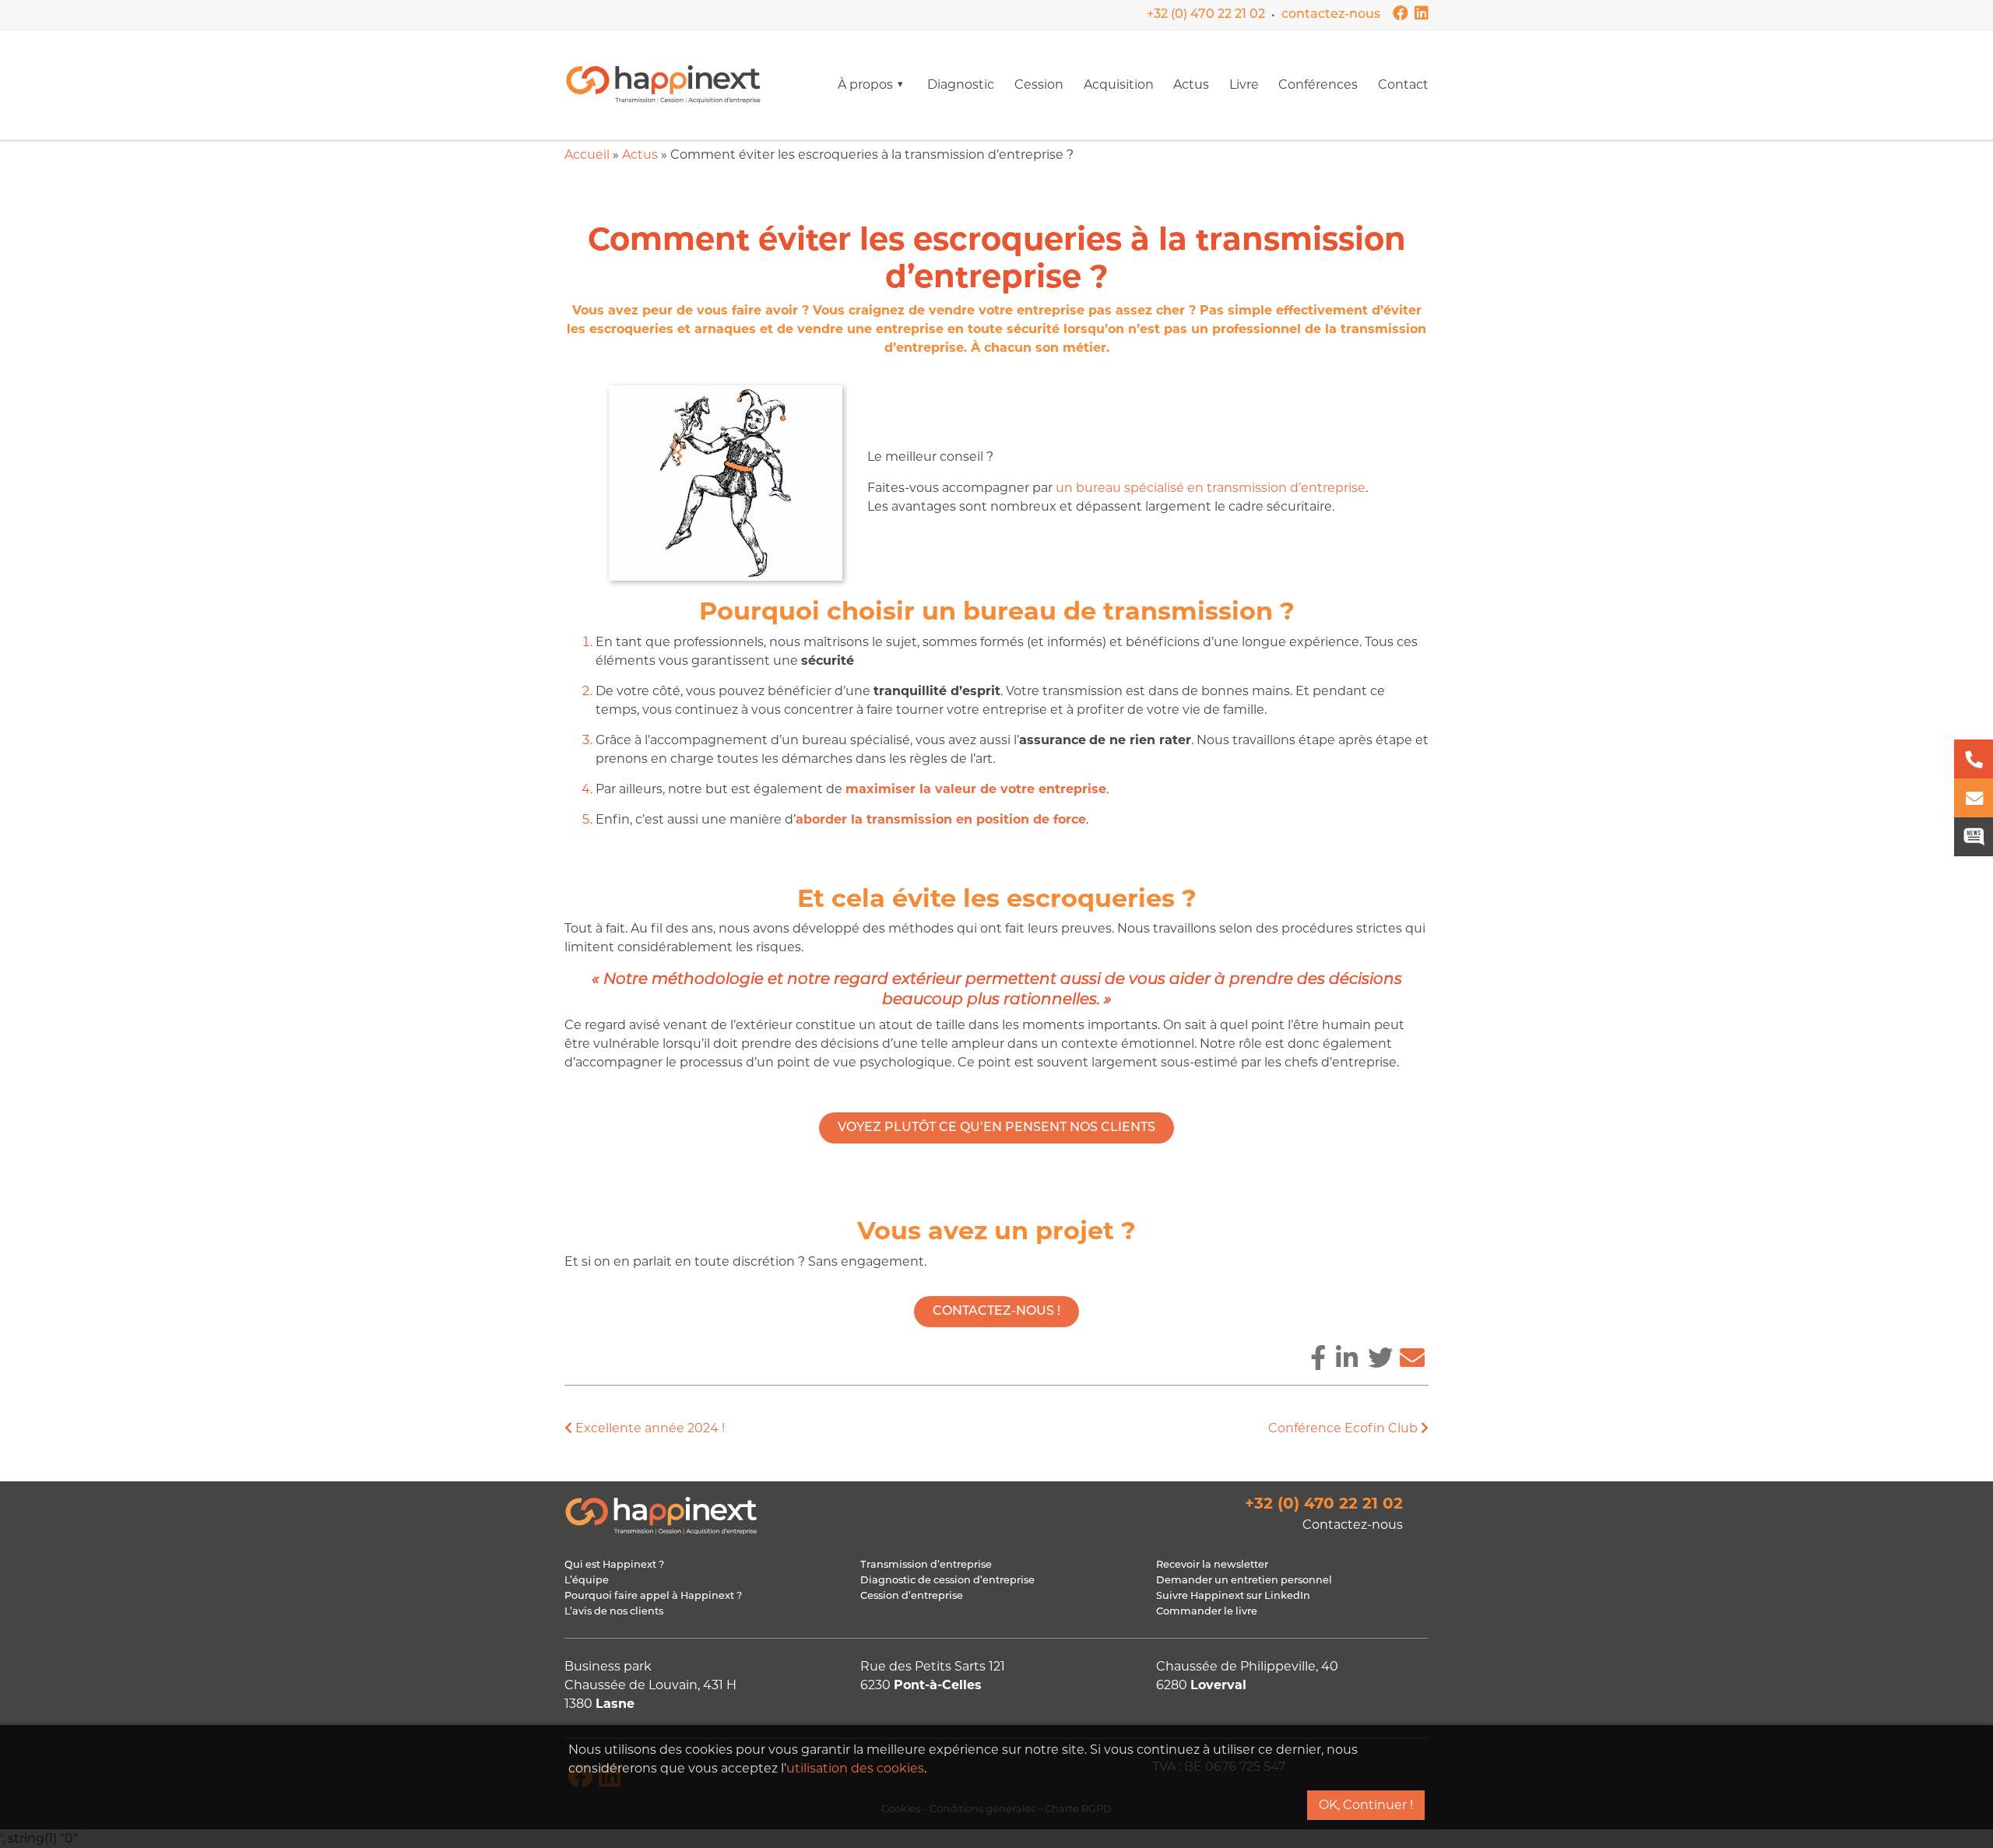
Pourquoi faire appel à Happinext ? (653, 1596)
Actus (1191, 84)
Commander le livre (1207, 1612)
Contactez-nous (1353, 1525)
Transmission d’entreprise (926, 1565)
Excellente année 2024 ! (649, 1428)
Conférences (1318, 84)
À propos (865, 84)
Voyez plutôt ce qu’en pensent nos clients (996, 1128)
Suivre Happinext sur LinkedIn (1233, 1596)
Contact (1403, 84)
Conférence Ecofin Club (1344, 1428)
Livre (1244, 84)
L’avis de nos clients (614, 1612)
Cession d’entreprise (912, 1596)
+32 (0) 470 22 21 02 (1206, 15)
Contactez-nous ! (996, 1312)
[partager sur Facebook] (1318, 1358)
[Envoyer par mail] (1412, 1358)
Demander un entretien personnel (1244, 1581)
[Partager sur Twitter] (1380, 1358)
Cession (1039, 84)
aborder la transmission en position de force (941, 819)
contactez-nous (1331, 15)
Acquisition (1119, 84)
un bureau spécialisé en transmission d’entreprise (1211, 488)
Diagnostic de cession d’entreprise (947, 1581)
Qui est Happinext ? (614, 1565)
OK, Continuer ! (1366, 1805)
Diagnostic (961, 84)
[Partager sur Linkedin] (1347, 1358)
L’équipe (587, 1581)
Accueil (587, 155)
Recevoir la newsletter (1212, 1565)
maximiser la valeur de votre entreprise (976, 789)
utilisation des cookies (855, 1768)
